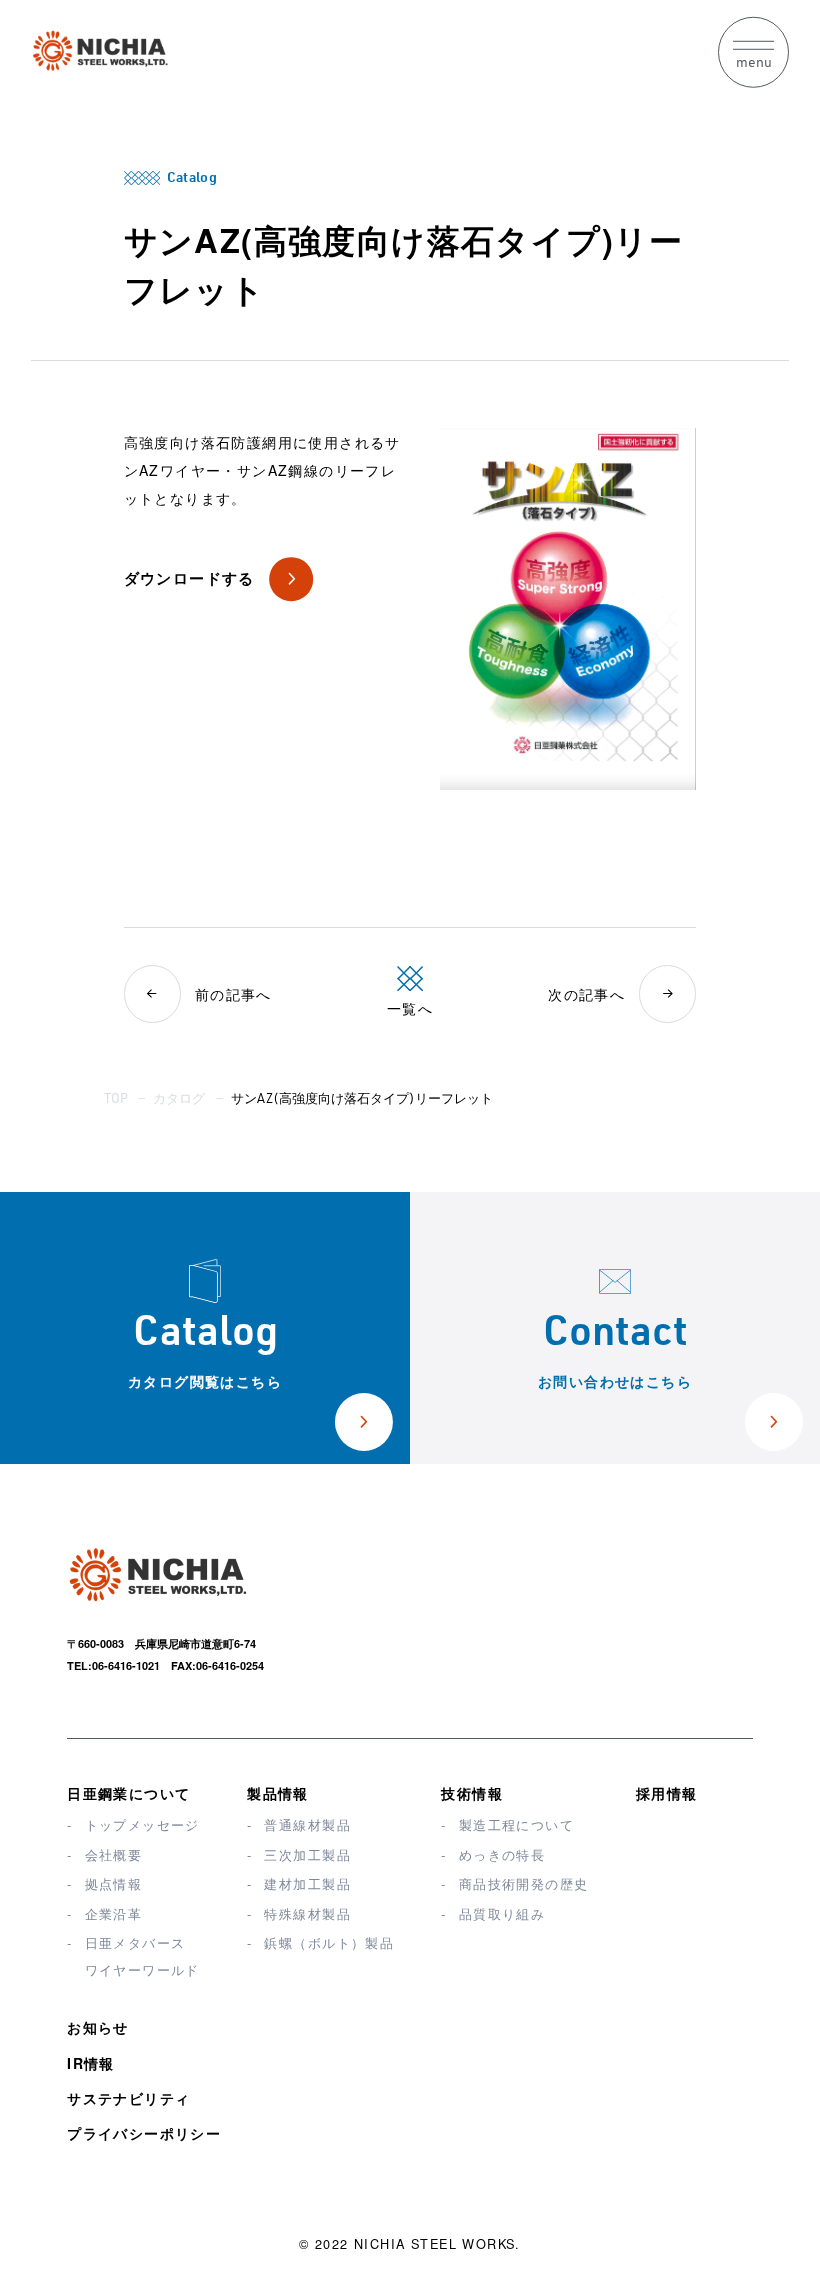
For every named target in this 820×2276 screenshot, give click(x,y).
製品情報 (278, 1793)
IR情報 (91, 2063)
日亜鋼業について (128, 1793)
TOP (116, 1100)
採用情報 (667, 1793)
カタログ (179, 1100)
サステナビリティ (128, 2098)
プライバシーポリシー (144, 2133)
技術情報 (472, 1793)
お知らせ (98, 2027)
